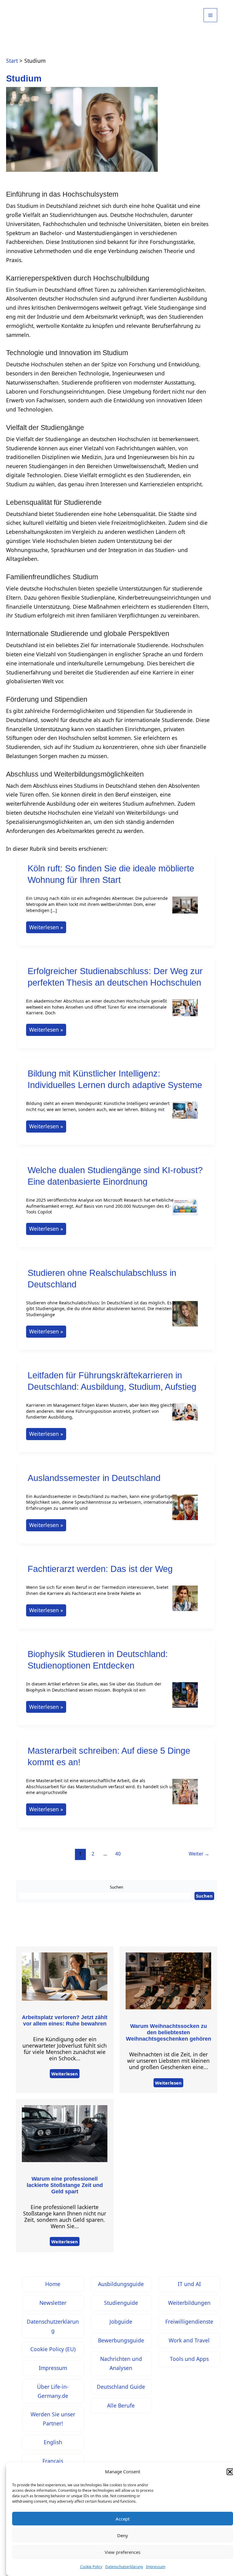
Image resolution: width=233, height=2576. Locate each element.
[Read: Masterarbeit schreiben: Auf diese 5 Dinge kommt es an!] (185, 1796)
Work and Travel (189, 2340)
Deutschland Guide (121, 2387)
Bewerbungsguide (121, 2340)
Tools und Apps (189, 2359)
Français (53, 2461)
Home (53, 2284)
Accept (123, 2519)
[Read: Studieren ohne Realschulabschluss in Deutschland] (185, 1317)
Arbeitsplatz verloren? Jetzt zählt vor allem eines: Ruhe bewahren (65, 2020)
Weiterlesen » (46, 928)
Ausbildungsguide (121, 2284)
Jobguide (121, 2321)
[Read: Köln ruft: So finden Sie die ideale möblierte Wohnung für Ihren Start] (185, 909)
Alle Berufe (121, 2405)
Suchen (116, 1887)
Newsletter (53, 2303)
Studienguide (121, 2303)
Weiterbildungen (189, 2303)
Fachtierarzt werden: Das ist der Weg (100, 1569)
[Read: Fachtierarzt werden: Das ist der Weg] (185, 1602)
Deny (123, 2535)
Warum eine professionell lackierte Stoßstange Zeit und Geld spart (65, 2185)
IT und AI (189, 2284)
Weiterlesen (65, 2074)
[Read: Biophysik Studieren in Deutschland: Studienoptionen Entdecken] (185, 1699)
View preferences (123, 2552)
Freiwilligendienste (189, 2321)
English (53, 2442)
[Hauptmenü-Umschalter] (210, 15)
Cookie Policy (91, 2567)
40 (118, 1854)
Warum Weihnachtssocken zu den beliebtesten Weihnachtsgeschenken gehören (169, 2032)
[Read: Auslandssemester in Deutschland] (185, 1511)
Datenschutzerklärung (124, 2567)
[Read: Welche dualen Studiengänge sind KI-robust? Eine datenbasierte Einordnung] (185, 1211)
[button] (230, 2472)
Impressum (156, 2567)
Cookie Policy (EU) (53, 2349)
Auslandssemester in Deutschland (94, 1478)
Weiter (199, 1854)
